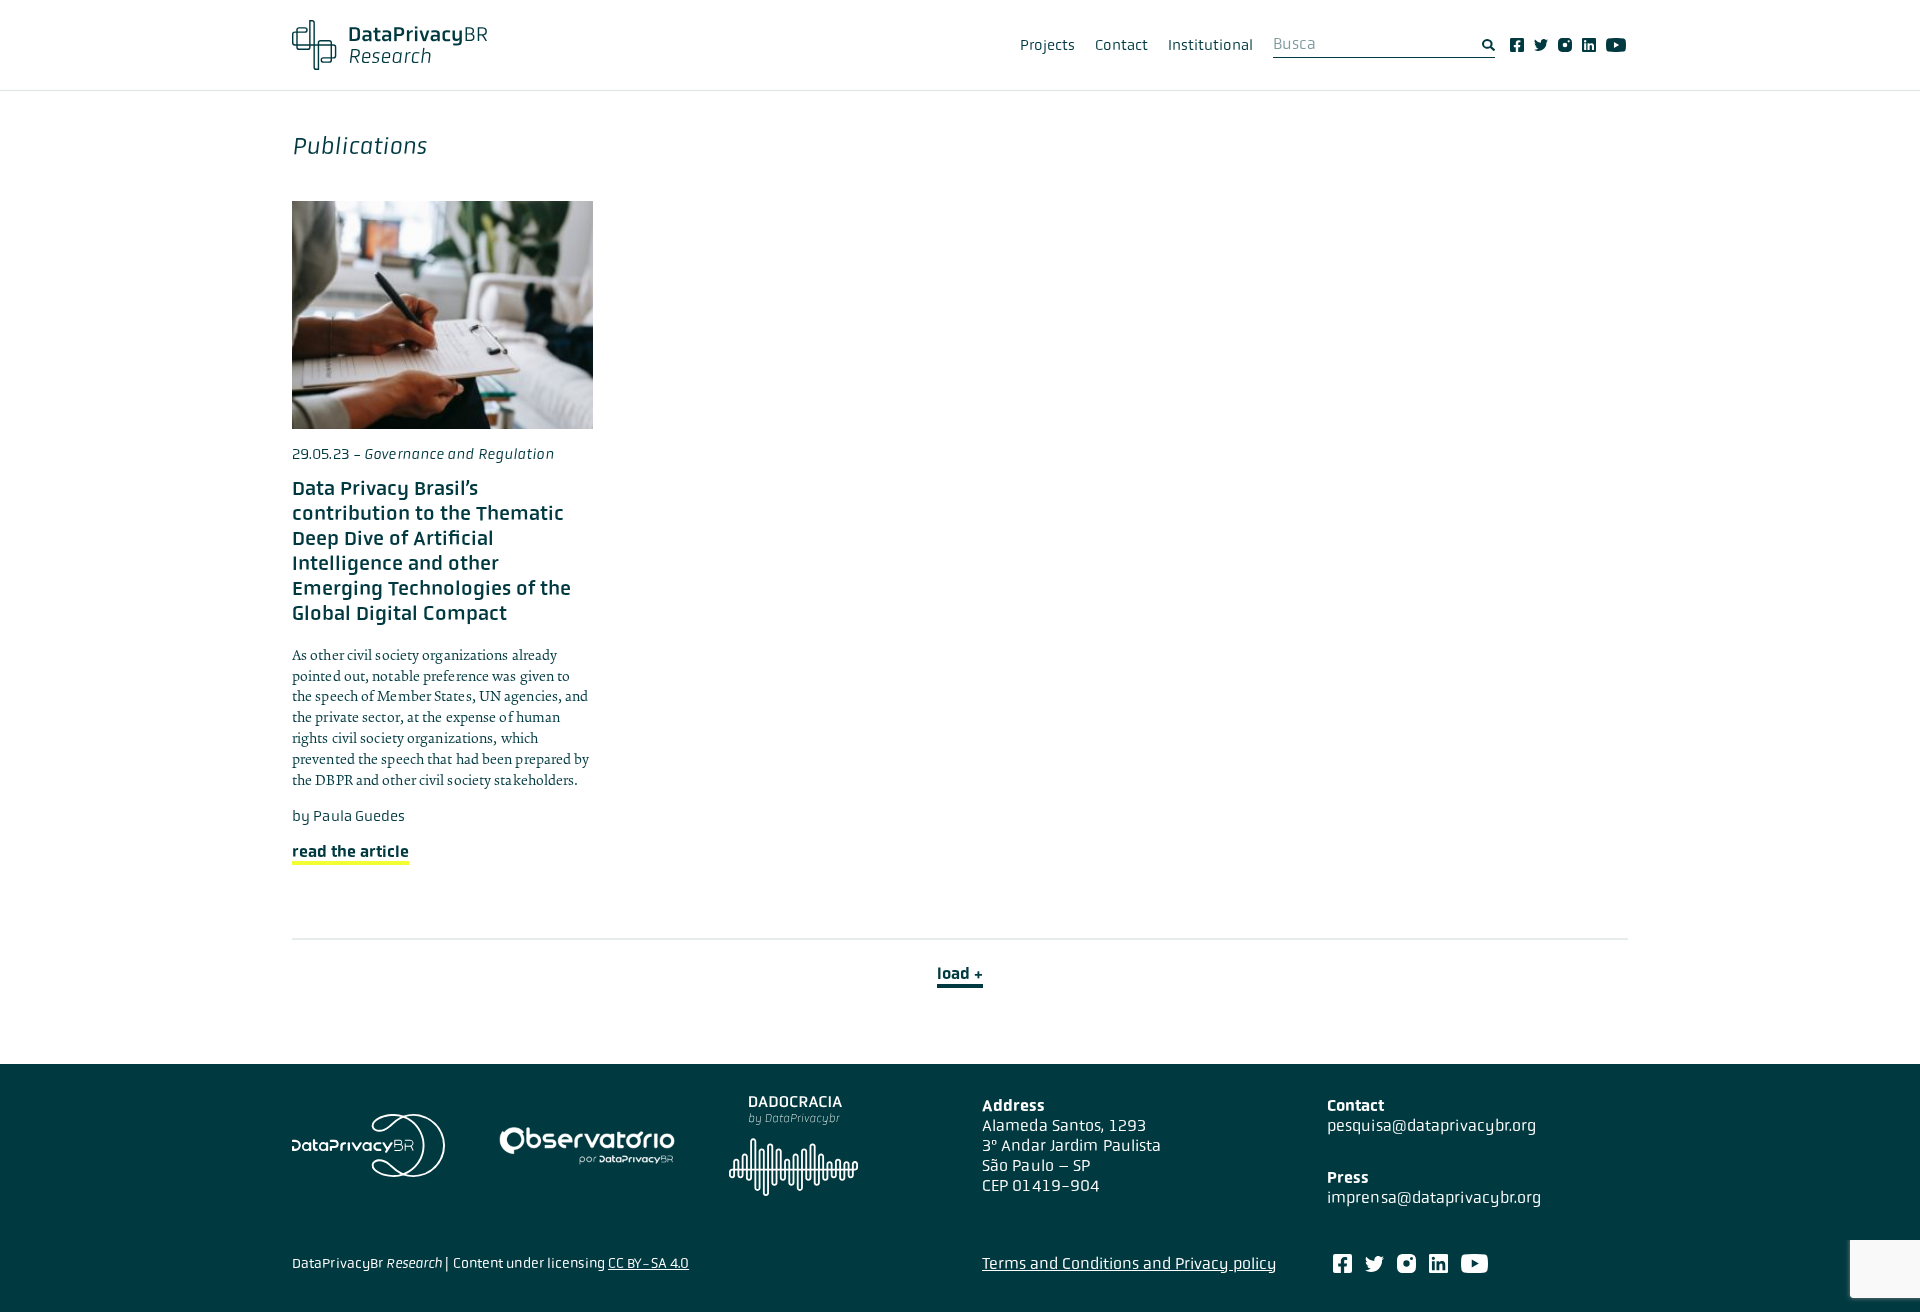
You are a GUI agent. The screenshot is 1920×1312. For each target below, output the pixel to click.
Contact (1121, 45)
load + (960, 973)
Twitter (1541, 45)
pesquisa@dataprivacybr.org (1432, 1125)
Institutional (1210, 45)
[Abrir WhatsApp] (1870, 1261)
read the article (350, 851)
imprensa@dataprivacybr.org (1434, 1197)
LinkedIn (1589, 45)
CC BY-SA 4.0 (648, 1263)
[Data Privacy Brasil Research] (389, 45)
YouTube (1616, 45)
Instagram (1565, 45)
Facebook (1517, 45)
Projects (1047, 45)
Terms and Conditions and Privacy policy (1129, 1263)
